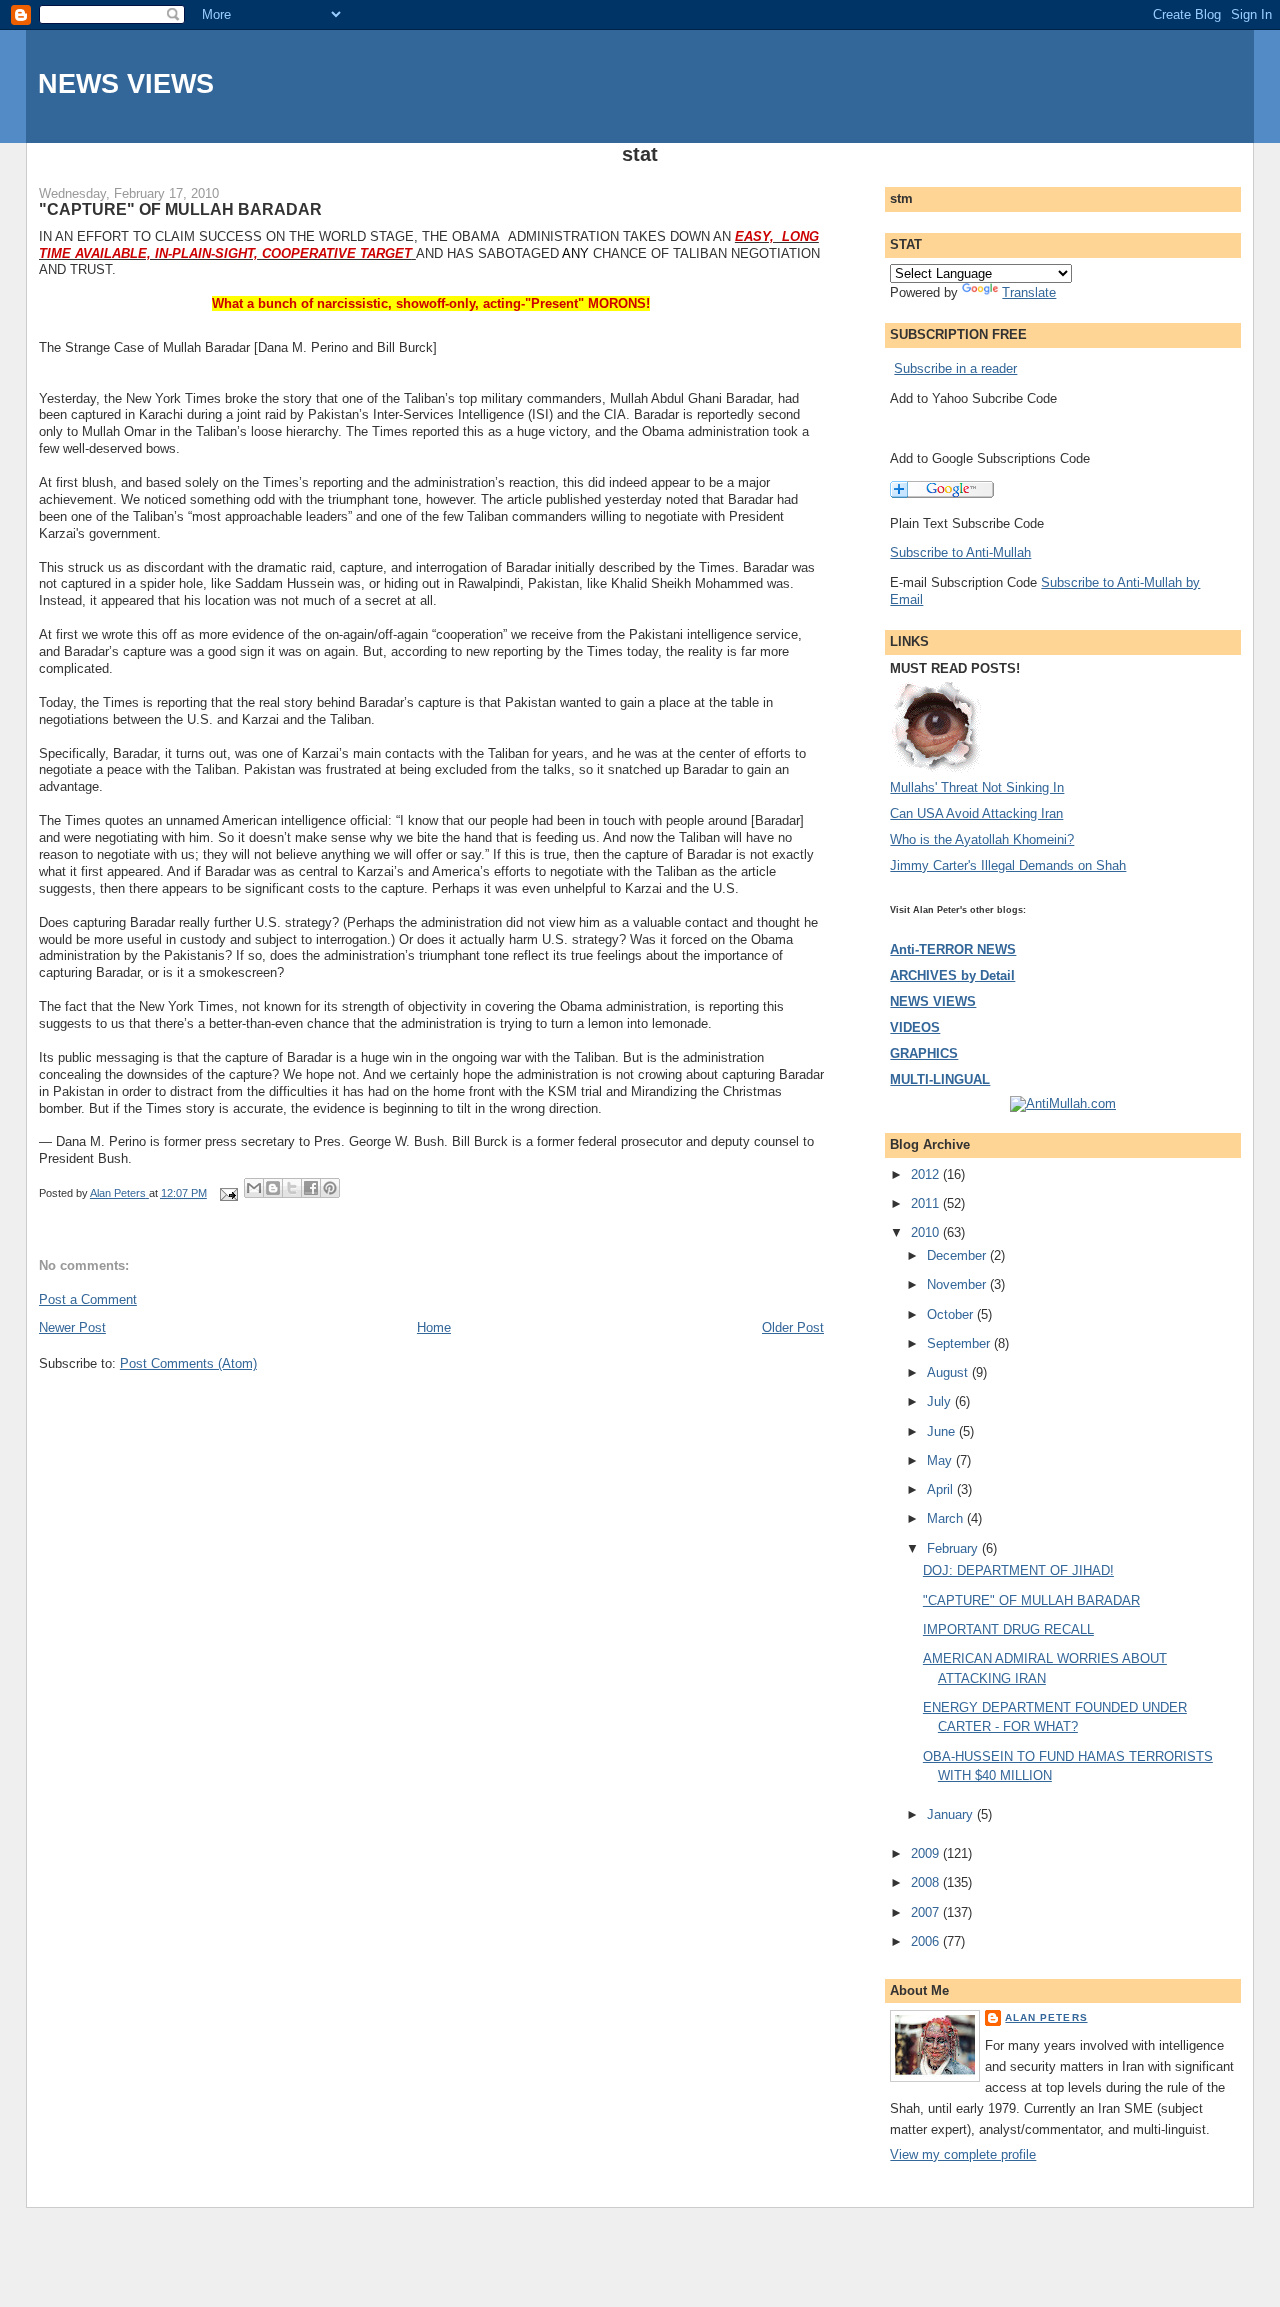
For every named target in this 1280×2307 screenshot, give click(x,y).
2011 (927, 1203)
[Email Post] (227, 1193)
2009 (927, 1853)
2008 (927, 1882)
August (949, 1372)
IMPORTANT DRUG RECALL (1008, 1629)
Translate (1029, 292)
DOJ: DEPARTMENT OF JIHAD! (1018, 1570)
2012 (927, 1174)
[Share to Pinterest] (330, 1188)
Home (434, 1327)
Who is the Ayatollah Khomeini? (982, 839)
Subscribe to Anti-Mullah (960, 552)
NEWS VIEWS (126, 83)
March (947, 1518)
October (952, 1314)
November (958, 1284)
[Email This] (254, 1188)
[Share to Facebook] (311, 1188)
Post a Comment (88, 1299)
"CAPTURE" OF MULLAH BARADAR (1031, 1600)
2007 (927, 1912)
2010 (927, 1232)
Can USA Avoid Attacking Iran (976, 813)
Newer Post (72, 1327)
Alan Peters (1046, 2017)
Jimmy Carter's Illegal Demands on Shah (1008, 865)
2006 (927, 1941)
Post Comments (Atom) (188, 1363)
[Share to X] (292, 1188)
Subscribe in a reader (955, 368)
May (941, 1460)
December (958, 1255)
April (942, 1489)
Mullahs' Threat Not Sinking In (977, 787)
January (952, 1814)
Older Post (793, 1327)
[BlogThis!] (273, 1188)
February (954, 1548)
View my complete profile (963, 2154)
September (960, 1343)
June (943, 1431)
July (941, 1401)
